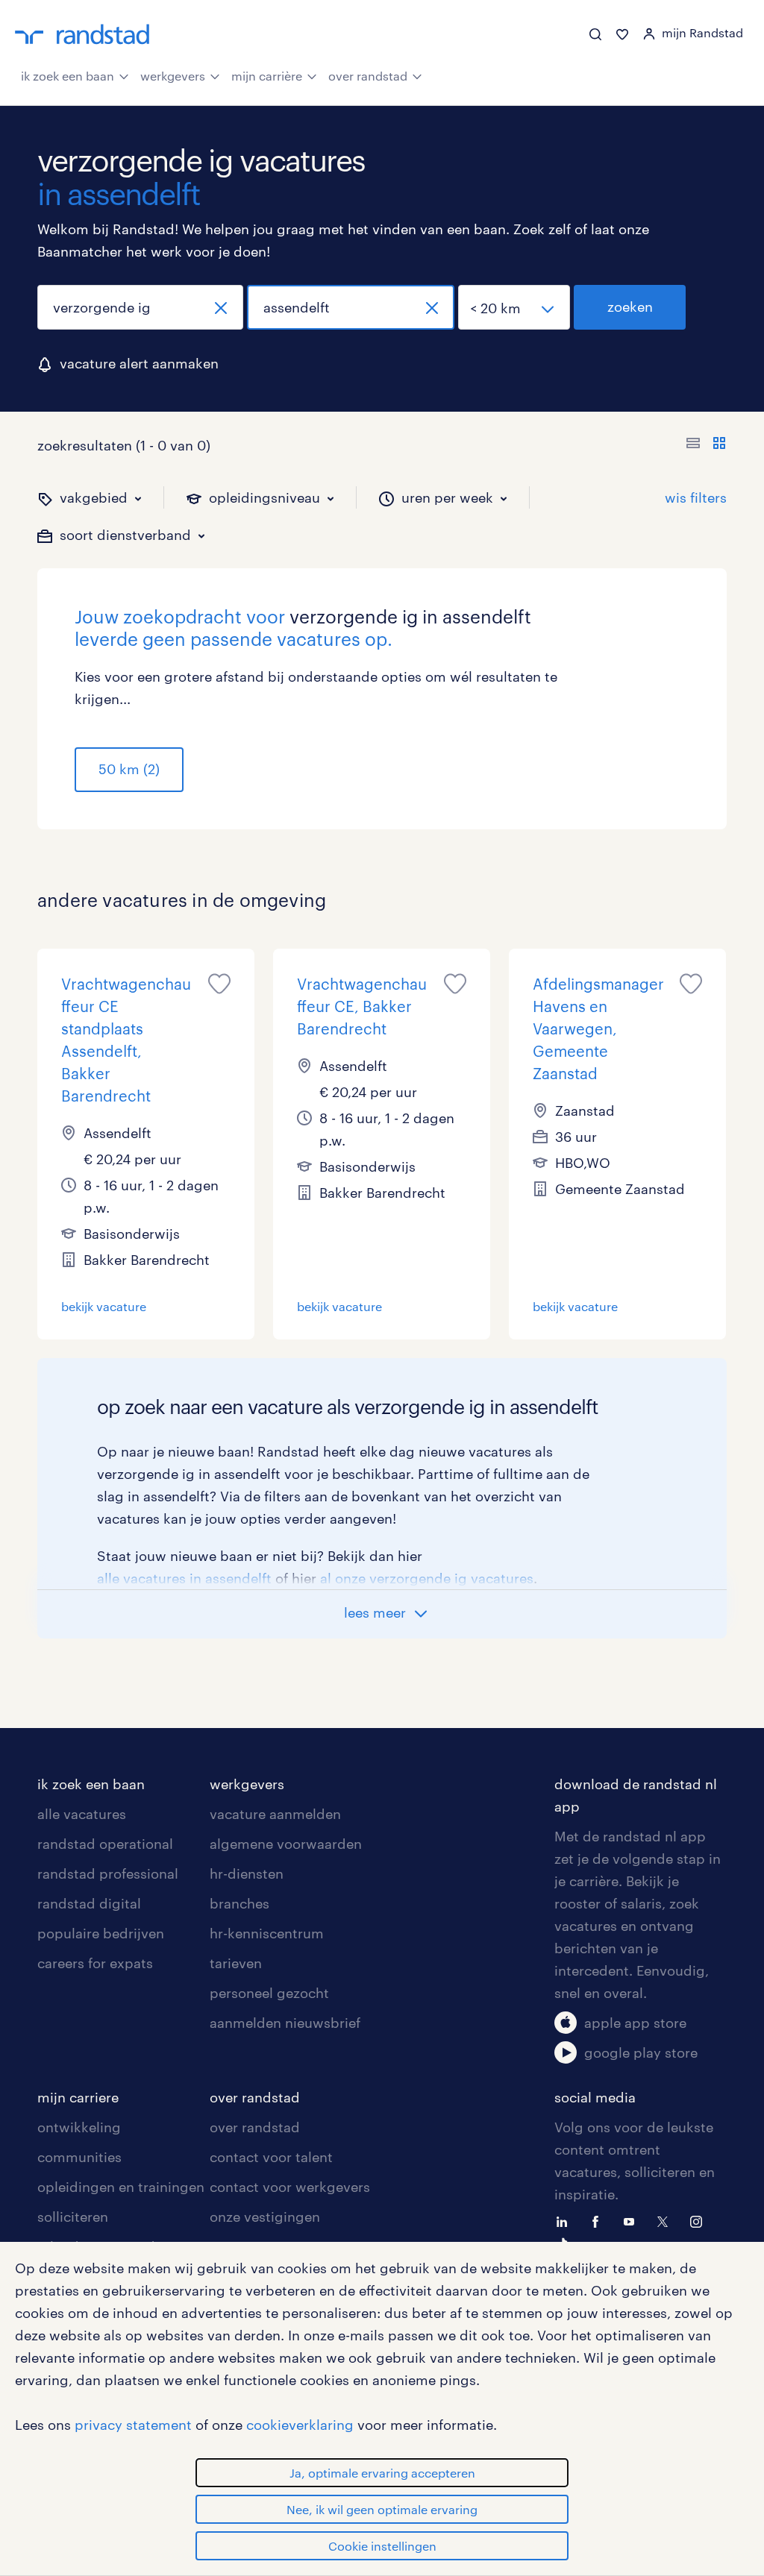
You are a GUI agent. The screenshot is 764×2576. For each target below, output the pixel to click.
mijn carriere (78, 2097)
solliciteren (73, 2217)
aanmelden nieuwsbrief (285, 2023)
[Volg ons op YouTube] (633, 2220)
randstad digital (89, 1903)
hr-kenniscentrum (267, 1933)
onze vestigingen (265, 2217)
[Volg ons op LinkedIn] (566, 2220)
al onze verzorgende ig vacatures (427, 1578)
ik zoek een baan (68, 76)
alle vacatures (82, 1814)
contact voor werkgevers (290, 2187)
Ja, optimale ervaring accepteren (382, 2473)
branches (239, 1903)
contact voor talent (271, 2157)
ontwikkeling (79, 2127)
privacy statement (133, 2425)
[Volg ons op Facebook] (599, 2220)
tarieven (236, 1963)
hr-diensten (247, 1873)
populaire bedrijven (101, 1933)
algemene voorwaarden (286, 1844)
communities (79, 2157)
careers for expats (95, 1963)
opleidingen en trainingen (121, 2187)
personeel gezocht (269, 1993)
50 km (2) (129, 769)
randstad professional (108, 1873)
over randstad (368, 76)
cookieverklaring (300, 2425)
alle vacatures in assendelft (184, 1578)
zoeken (630, 307)
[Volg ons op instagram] (700, 2220)
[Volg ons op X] (666, 2220)
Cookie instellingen (382, 2546)
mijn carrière (267, 76)
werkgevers (173, 76)
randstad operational (105, 1844)
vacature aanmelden (275, 1814)
